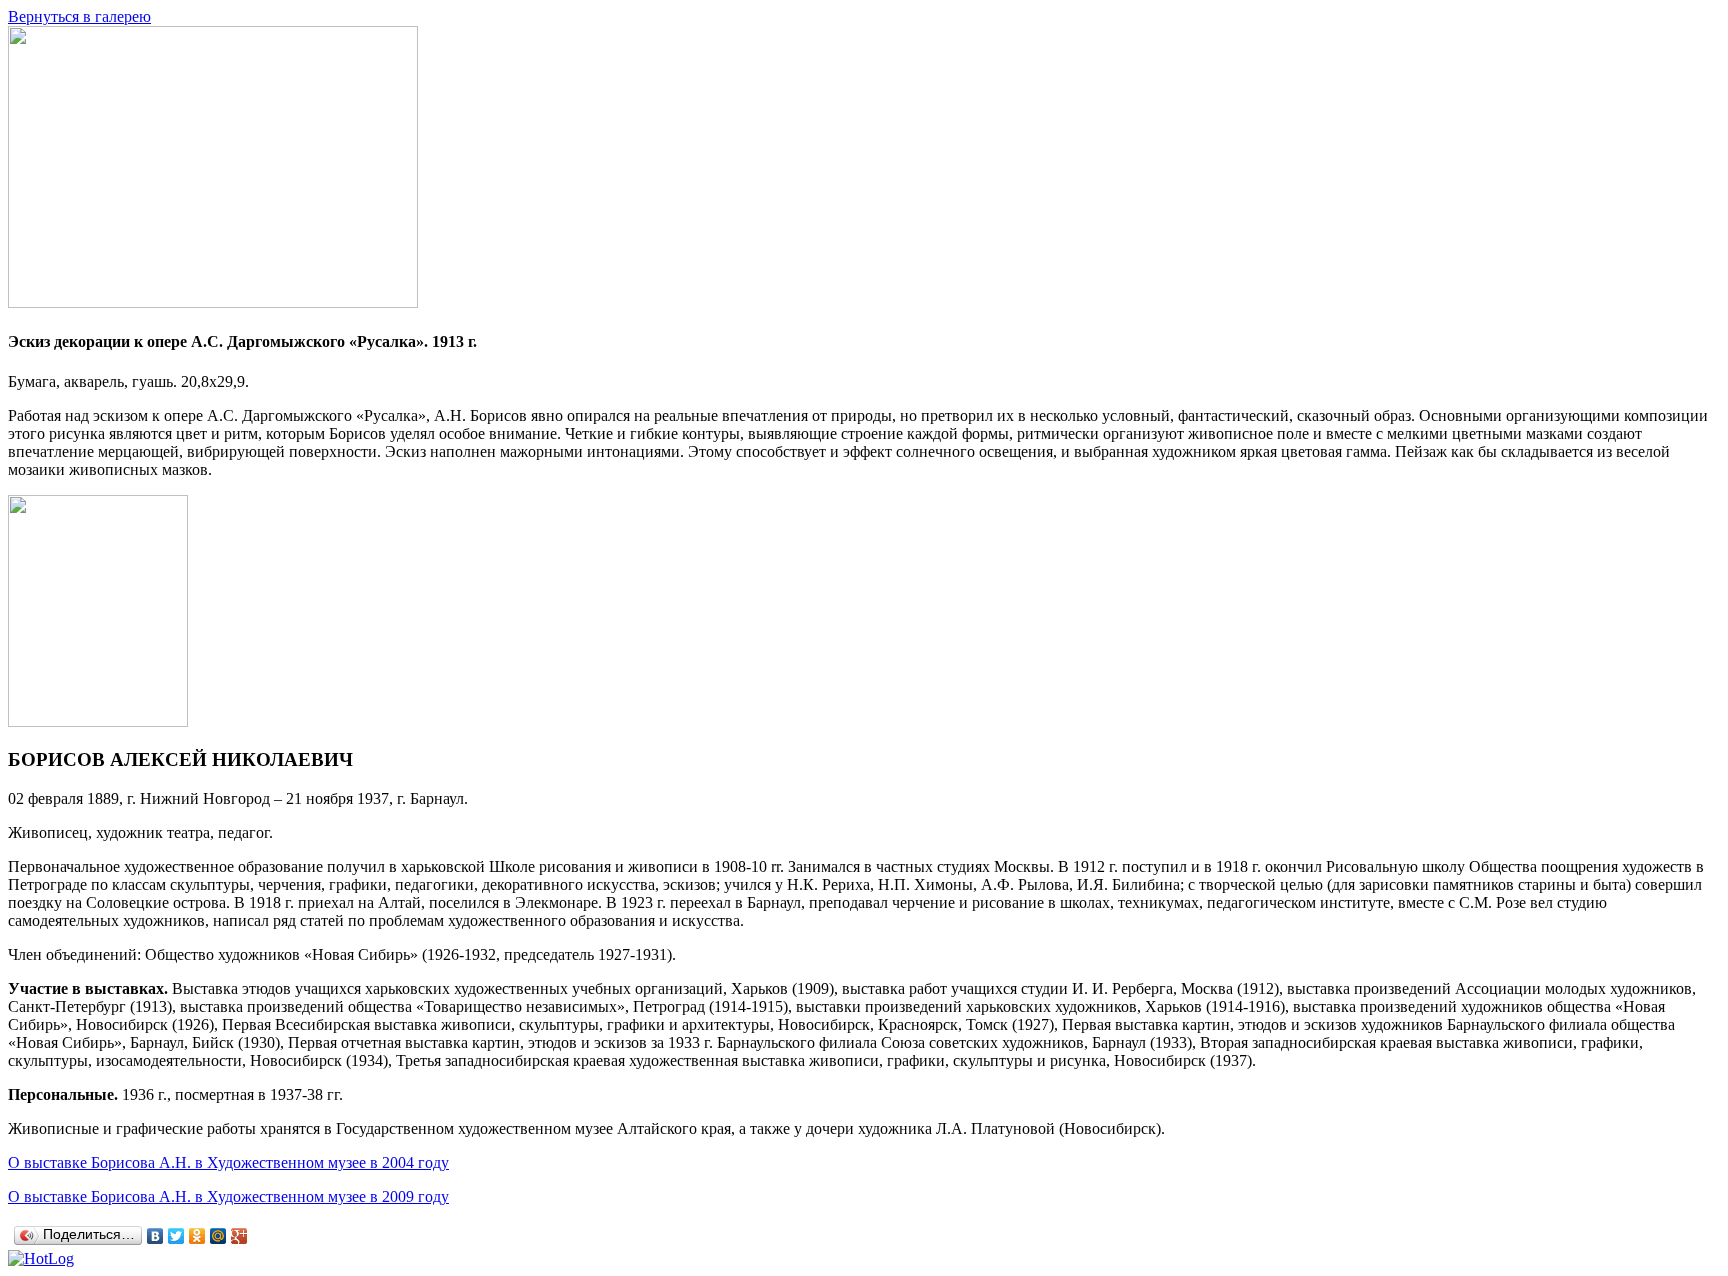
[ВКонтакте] (155, 1236)
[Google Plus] (239, 1236)
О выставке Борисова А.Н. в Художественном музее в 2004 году (228, 1162)
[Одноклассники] (197, 1236)
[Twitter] (176, 1236)
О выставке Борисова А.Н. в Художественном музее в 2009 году (228, 1196)
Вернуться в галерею (79, 16)
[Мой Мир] (218, 1236)
